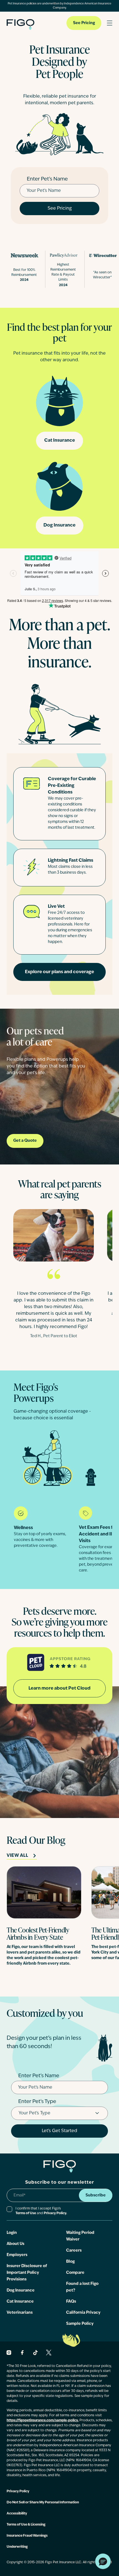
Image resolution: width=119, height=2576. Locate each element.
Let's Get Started (59, 2131)
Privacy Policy (18, 2491)
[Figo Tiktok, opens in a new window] (35, 2353)
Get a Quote (25, 1141)
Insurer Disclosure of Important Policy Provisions (27, 2273)
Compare (75, 2273)
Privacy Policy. (55, 2213)
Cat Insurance (60, 441)
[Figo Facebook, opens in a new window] (22, 2353)
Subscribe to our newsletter (60, 2183)
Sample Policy (80, 2324)
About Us (15, 2244)
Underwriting (17, 2547)
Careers (74, 2251)
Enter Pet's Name (47, 179)
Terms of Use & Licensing (26, 2525)
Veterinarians (20, 2313)
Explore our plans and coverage (59, 972)
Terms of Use (26, 2213)
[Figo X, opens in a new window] (49, 2353)
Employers (17, 2255)
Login (12, 2233)
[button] (103, 2561)
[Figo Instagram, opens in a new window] (9, 2353)
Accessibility (17, 2514)
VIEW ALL (17, 1856)
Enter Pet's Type (37, 2102)
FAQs (71, 2302)
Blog (70, 2262)
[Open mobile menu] (110, 23)
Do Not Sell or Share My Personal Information (43, 2503)
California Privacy (83, 2313)
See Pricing (84, 23)
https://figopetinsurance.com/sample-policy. (43, 2420)
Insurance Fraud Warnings (27, 2536)
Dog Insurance (59, 525)
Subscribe (96, 2195)
